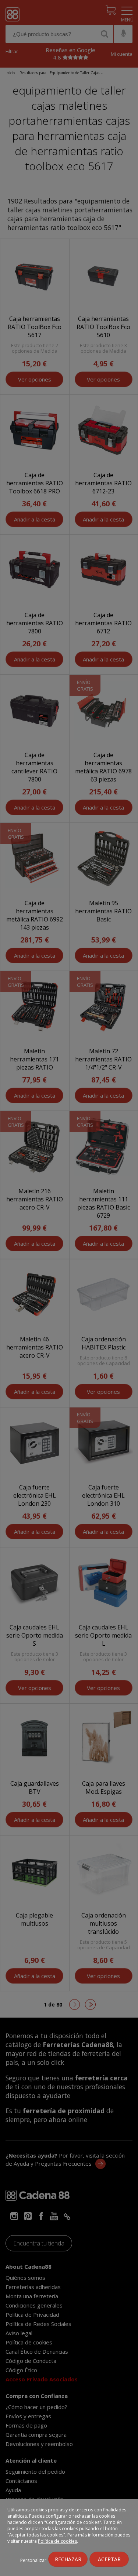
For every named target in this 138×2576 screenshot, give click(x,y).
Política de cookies (57, 2541)
